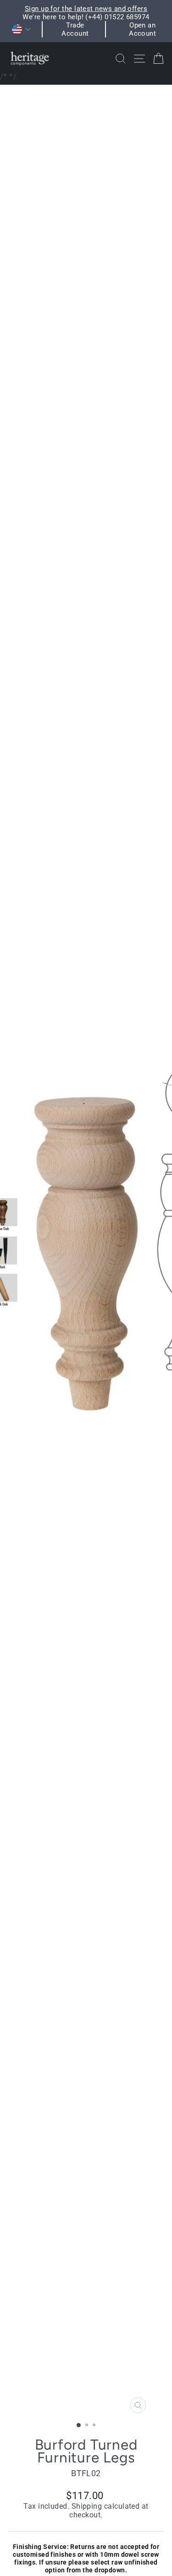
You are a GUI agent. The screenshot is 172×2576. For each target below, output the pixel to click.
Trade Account (75, 29)
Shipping (87, 2506)
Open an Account (142, 29)
